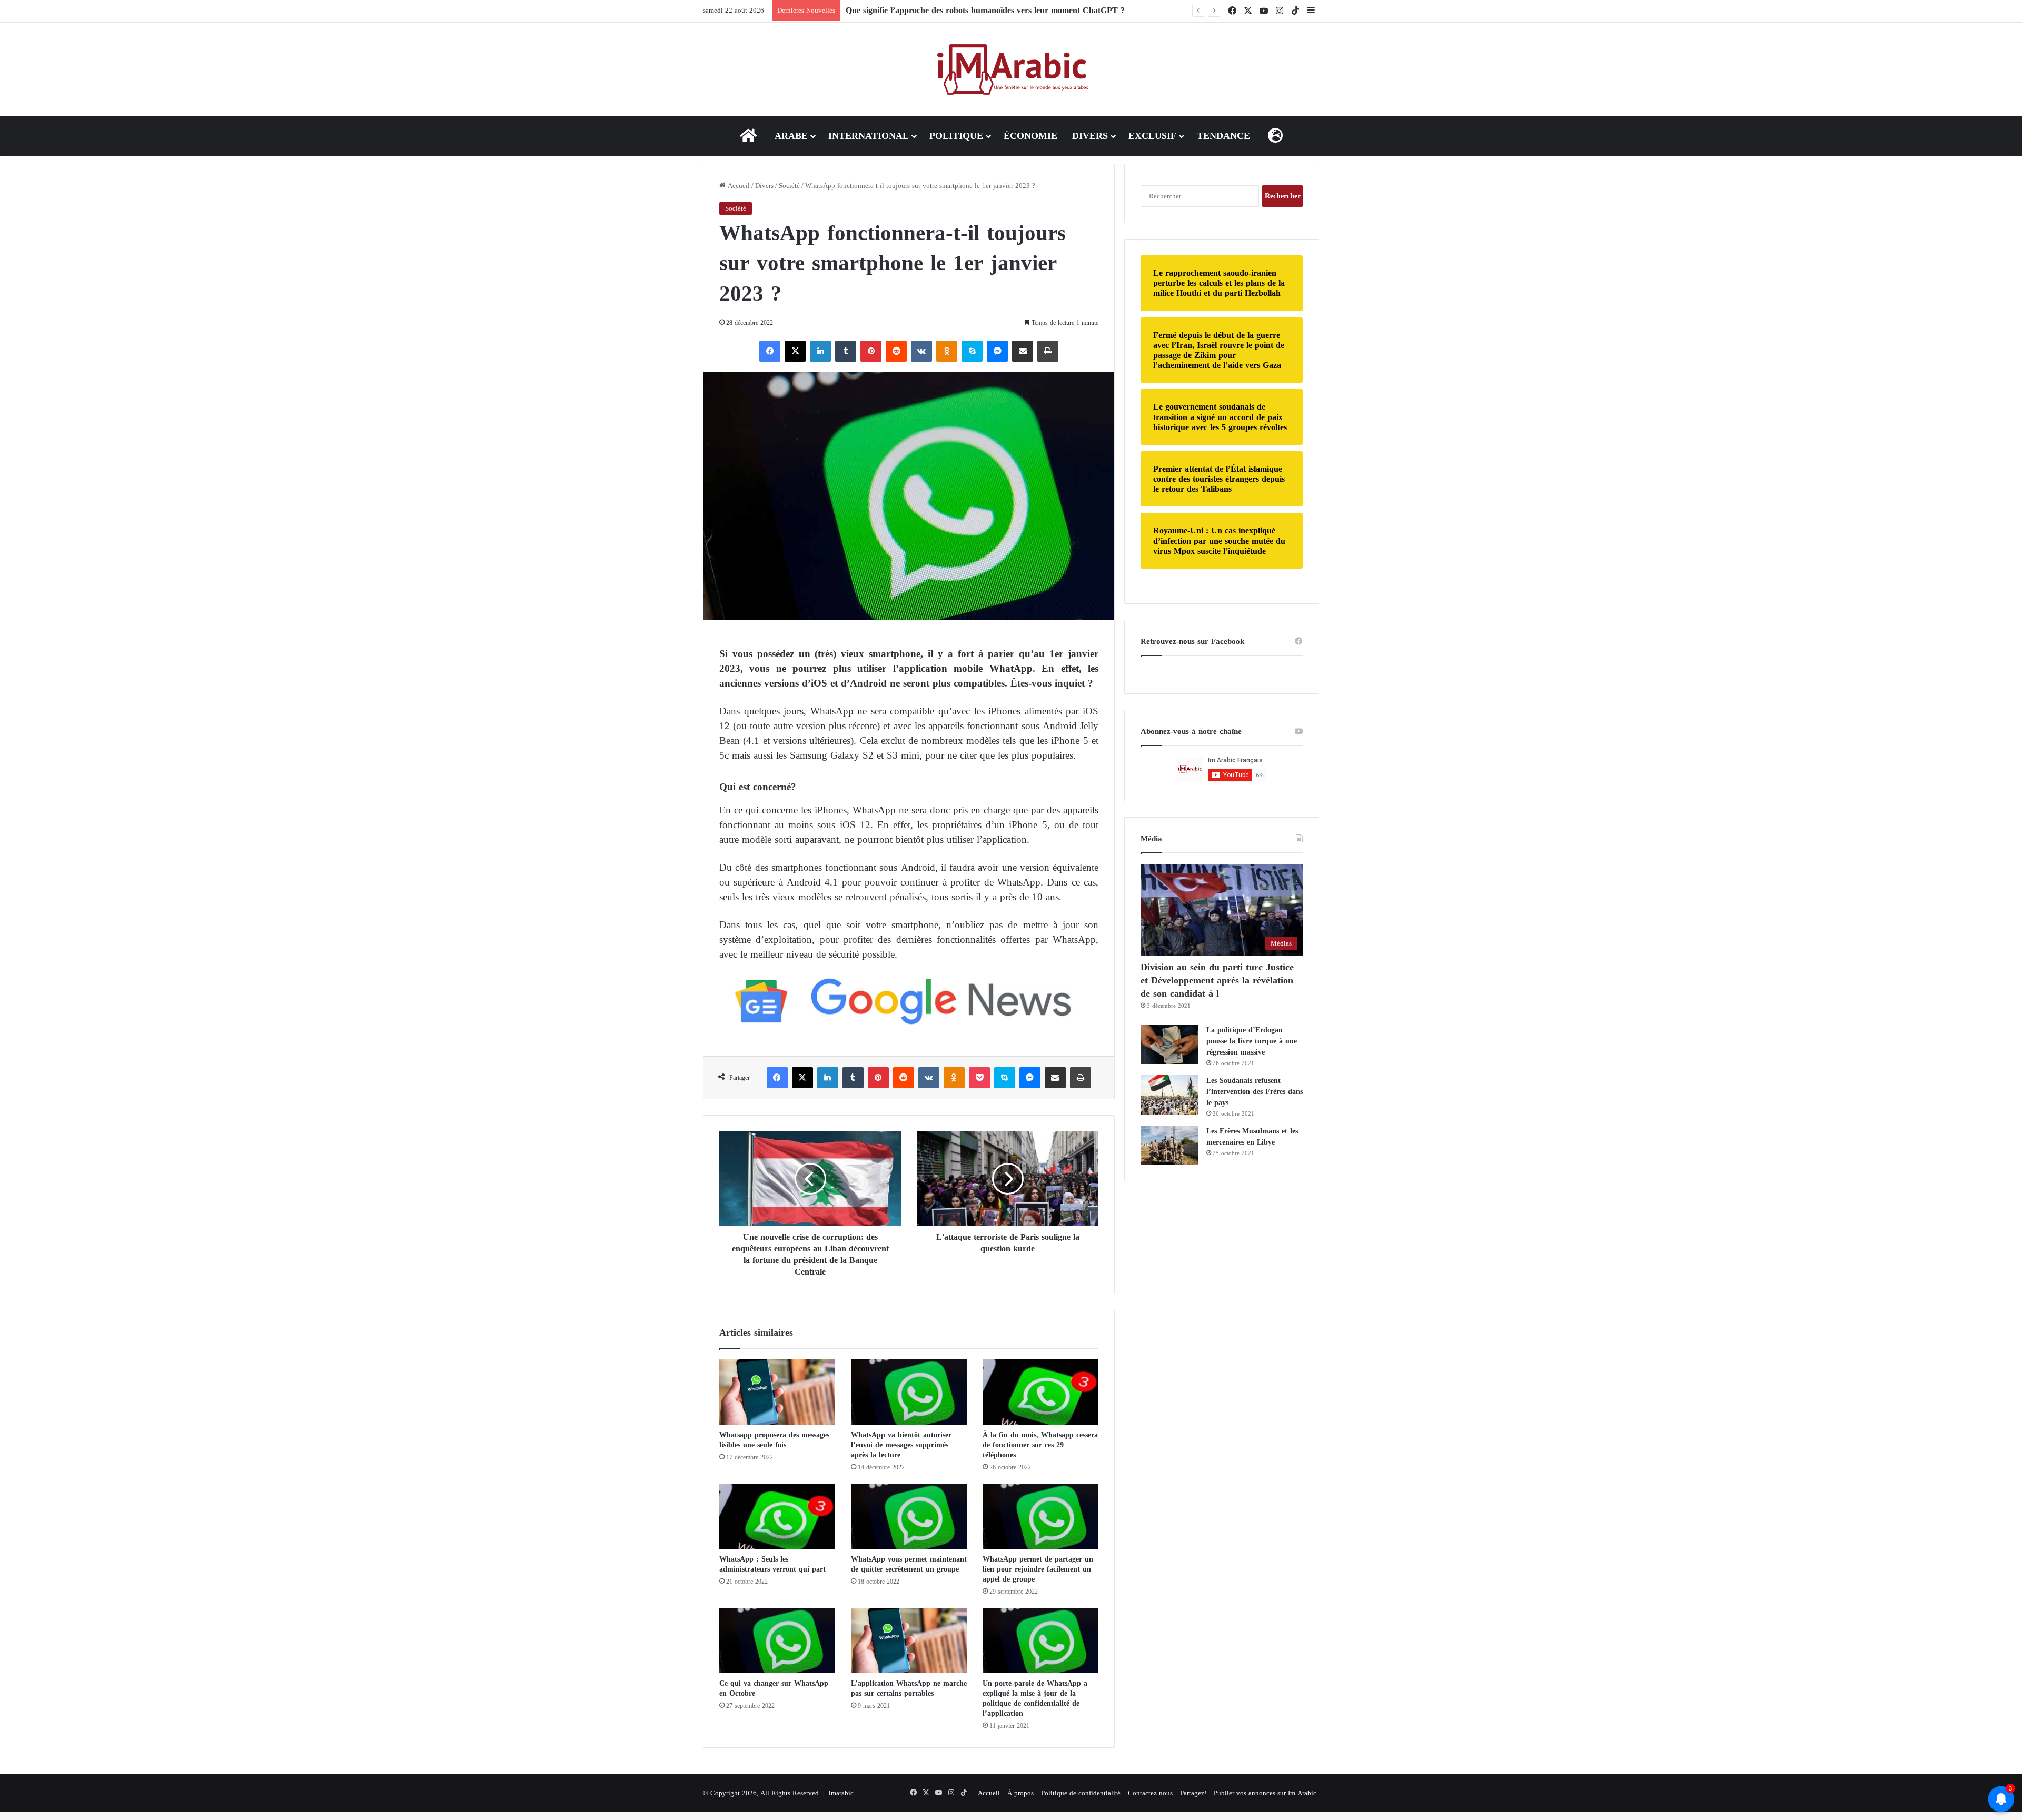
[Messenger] (997, 351)
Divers (1090, 136)
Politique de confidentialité (1081, 1793)
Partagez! (1193, 1793)
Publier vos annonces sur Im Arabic (1265, 1793)
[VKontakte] (921, 351)
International (869, 136)
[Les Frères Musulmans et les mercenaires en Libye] (1169, 1145)
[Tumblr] (846, 351)
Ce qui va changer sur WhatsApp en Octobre (774, 1688)
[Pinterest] (871, 351)
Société (789, 186)
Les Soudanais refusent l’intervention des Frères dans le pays (1255, 1092)
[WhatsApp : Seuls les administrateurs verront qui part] (777, 1516)
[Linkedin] (820, 351)
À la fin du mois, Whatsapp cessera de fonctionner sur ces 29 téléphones (1040, 1445)
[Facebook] (770, 351)
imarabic (841, 1793)
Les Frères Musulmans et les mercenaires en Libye (1252, 1137)
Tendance (1223, 136)
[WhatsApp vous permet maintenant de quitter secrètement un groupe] (909, 1516)
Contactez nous (1150, 1793)
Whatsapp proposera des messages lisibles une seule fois (774, 1440)
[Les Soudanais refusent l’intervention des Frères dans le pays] (1169, 1095)
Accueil (738, 186)
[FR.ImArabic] (1011, 69)
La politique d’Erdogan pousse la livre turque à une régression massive (1252, 1041)
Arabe (791, 136)
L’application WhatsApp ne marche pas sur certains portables (909, 1688)
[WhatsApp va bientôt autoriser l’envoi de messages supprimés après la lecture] (909, 1392)
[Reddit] (896, 351)
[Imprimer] (1048, 351)
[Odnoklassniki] (947, 351)
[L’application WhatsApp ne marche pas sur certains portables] (909, 1640)
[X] (795, 351)
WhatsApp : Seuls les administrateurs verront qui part (774, 1564)
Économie (1030, 136)
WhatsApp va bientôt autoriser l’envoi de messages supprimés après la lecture (901, 1445)
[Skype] (972, 351)
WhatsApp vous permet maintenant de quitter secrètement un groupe (909, 1564)
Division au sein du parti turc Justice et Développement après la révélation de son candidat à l (1217, 980)
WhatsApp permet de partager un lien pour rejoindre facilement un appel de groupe (1038, 1569)
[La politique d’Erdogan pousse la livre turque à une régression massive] (1169, 1044)
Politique (956, 136)
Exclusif (1152, 136)
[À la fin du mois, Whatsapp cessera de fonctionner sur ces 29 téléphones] (1040, 1392)
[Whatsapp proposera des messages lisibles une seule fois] (777, 1392)
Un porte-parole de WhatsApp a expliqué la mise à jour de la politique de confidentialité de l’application (1035, 1698)
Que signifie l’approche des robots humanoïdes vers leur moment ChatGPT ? (985, 10)
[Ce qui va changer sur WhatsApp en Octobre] (777, 1640)
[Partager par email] (1023, 351)
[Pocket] (979, 1078)
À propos (1020, 1793)
